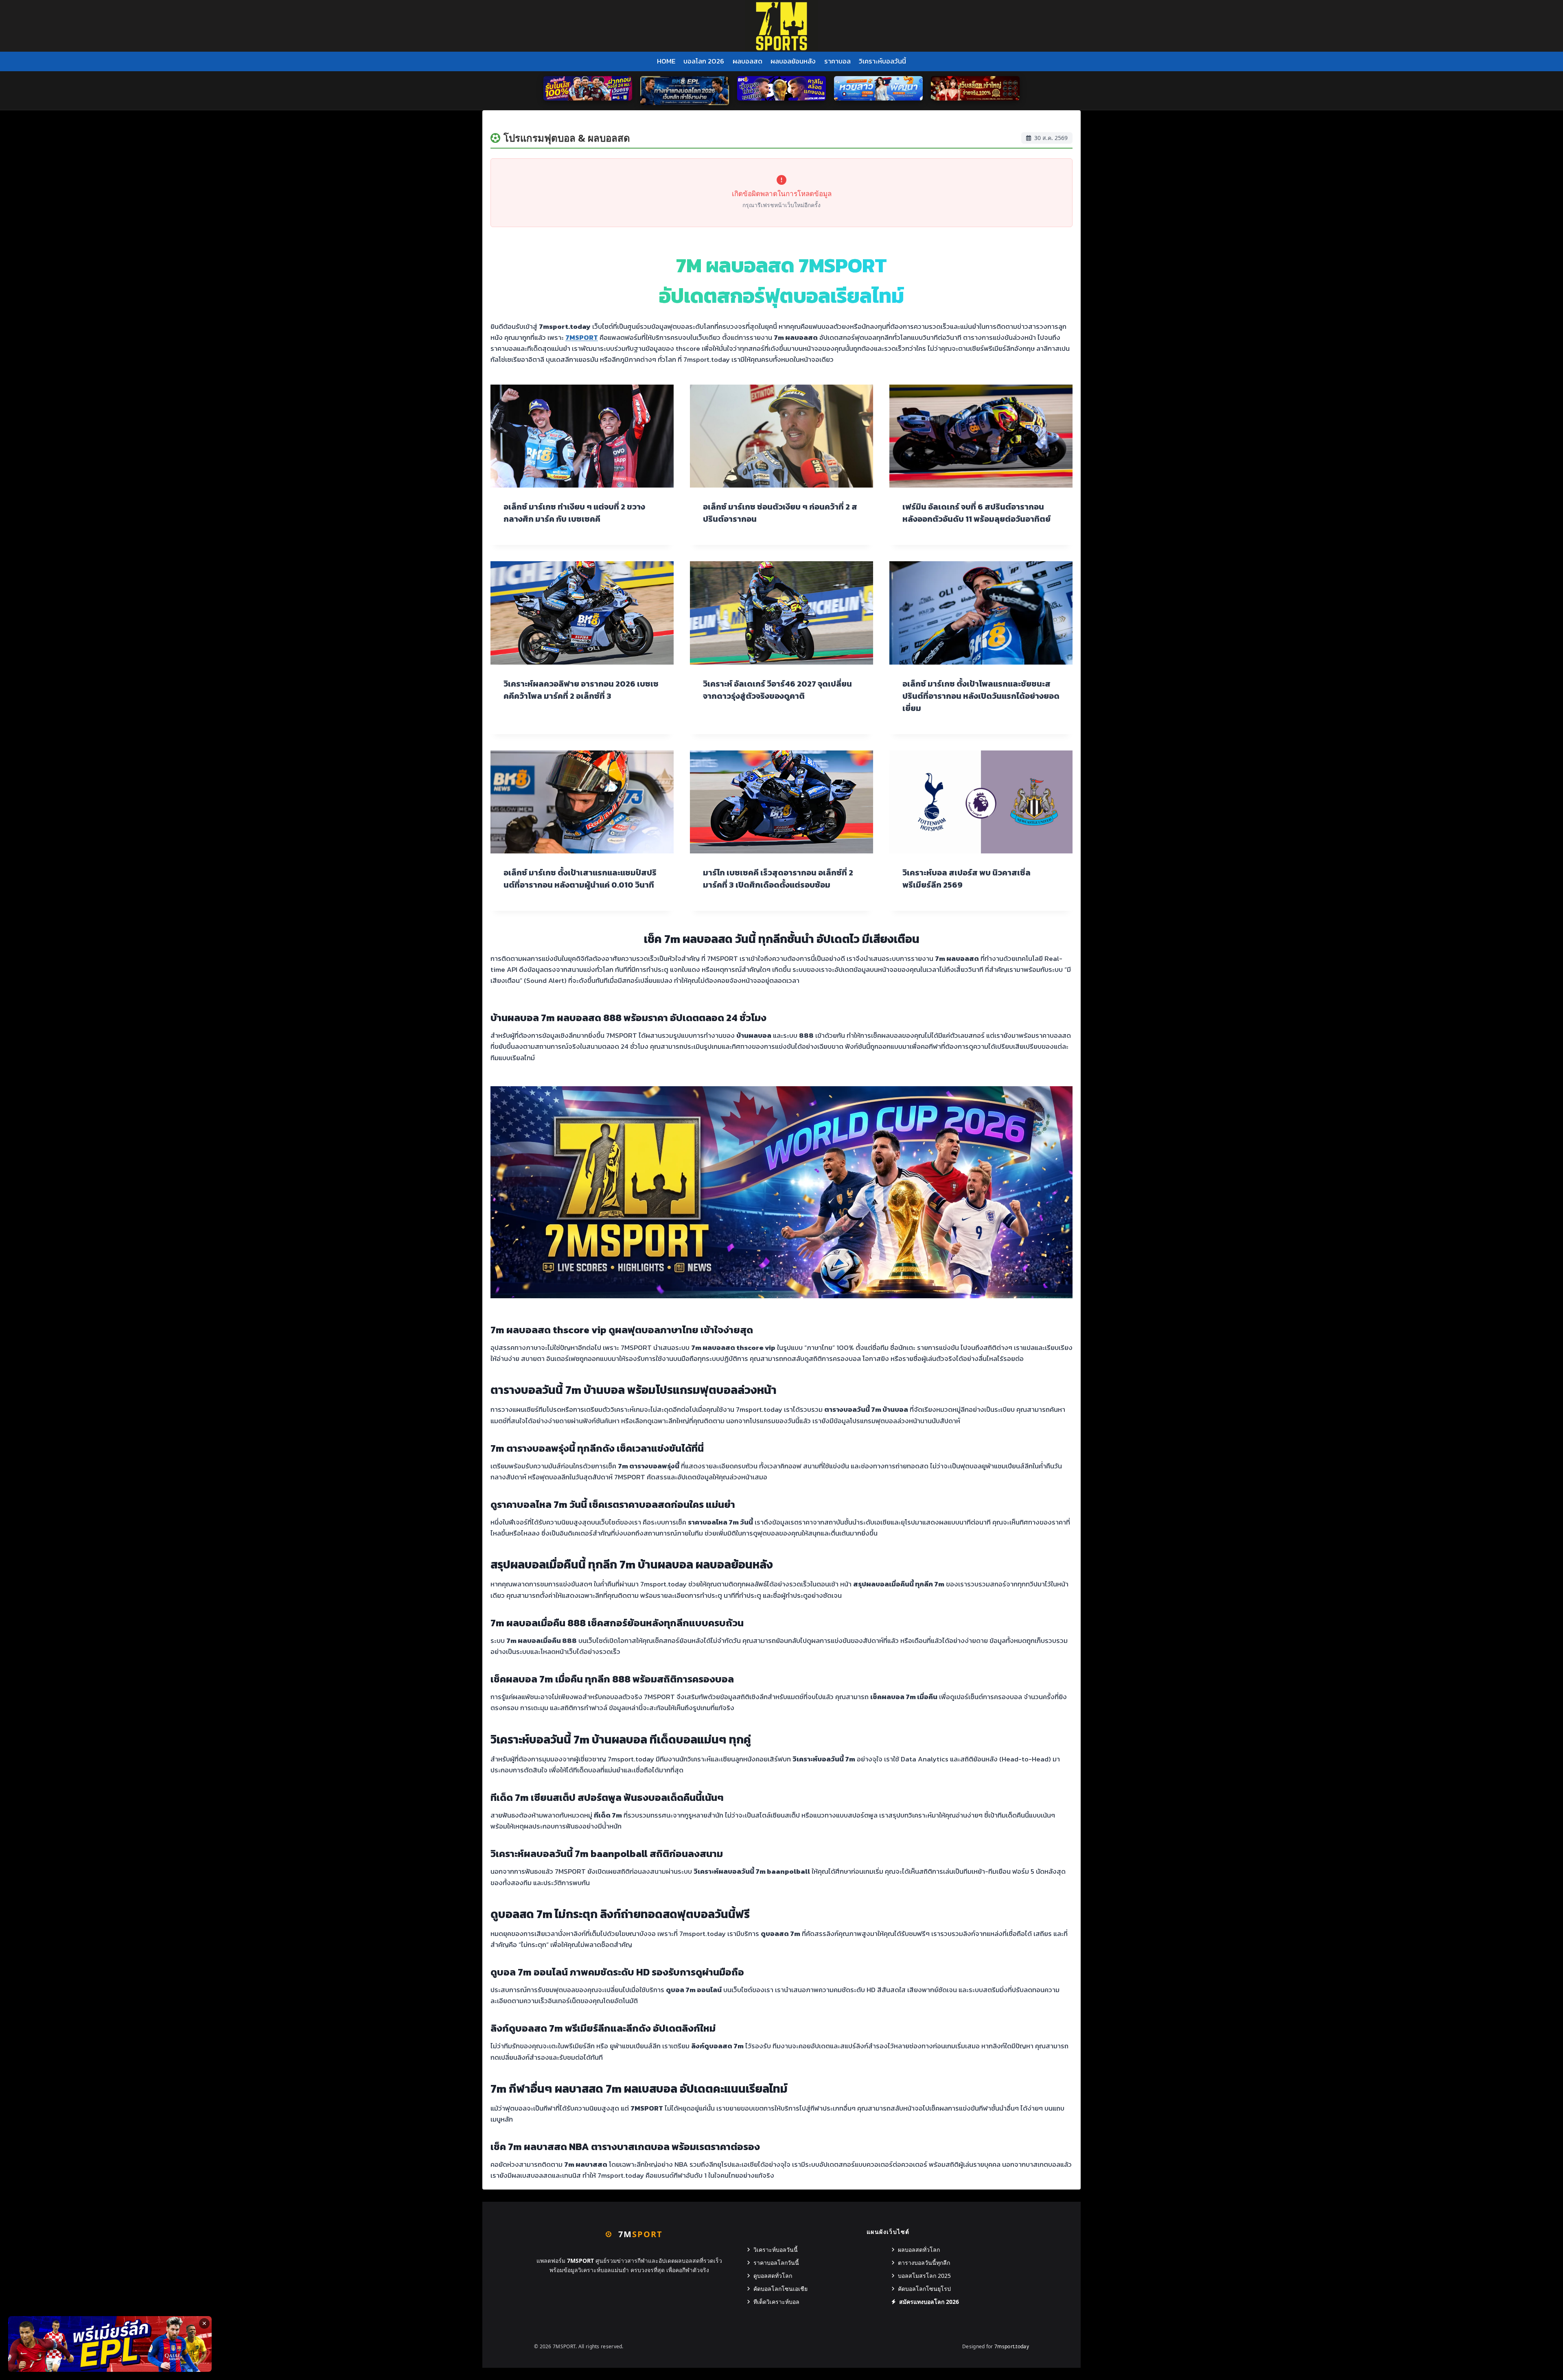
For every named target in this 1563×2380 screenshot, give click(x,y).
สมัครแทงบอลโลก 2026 (929, 2302)
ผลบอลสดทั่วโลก (919, 2250)
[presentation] (582, 436)
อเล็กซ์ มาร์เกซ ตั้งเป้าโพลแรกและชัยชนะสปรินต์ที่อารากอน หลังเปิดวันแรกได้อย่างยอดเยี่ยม (981, 696)
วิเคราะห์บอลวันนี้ (882, 61)
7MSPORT (582, 337)
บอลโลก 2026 (704, 61)
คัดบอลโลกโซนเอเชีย (780, 2289)
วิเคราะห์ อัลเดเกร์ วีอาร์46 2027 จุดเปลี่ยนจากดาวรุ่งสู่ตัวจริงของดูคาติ (777, 690)
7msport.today (1012, 2346)
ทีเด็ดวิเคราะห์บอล (776, 2302)
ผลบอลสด (748, 61)
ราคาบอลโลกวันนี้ (776, 2263)
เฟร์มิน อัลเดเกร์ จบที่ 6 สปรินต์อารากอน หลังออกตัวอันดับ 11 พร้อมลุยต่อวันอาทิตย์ (976, 513)
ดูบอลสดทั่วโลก (773, 2276)
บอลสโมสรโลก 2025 (924, 2276)
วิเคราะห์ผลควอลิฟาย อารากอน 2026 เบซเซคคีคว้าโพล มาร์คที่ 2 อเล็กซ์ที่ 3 (581, 690)
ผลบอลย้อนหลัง (793, 61)
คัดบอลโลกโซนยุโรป (924, 2289)
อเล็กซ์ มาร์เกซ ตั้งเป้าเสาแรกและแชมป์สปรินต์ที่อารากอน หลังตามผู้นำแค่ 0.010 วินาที (580, 879)
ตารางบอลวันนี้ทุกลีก (924, 2263)
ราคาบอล (837, 61)
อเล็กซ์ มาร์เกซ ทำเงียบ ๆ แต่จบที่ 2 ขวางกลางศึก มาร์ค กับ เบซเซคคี (574, 513)
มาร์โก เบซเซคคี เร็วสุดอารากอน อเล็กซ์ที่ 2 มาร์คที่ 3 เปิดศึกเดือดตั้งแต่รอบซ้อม (778, 879)
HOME (666, 61)
